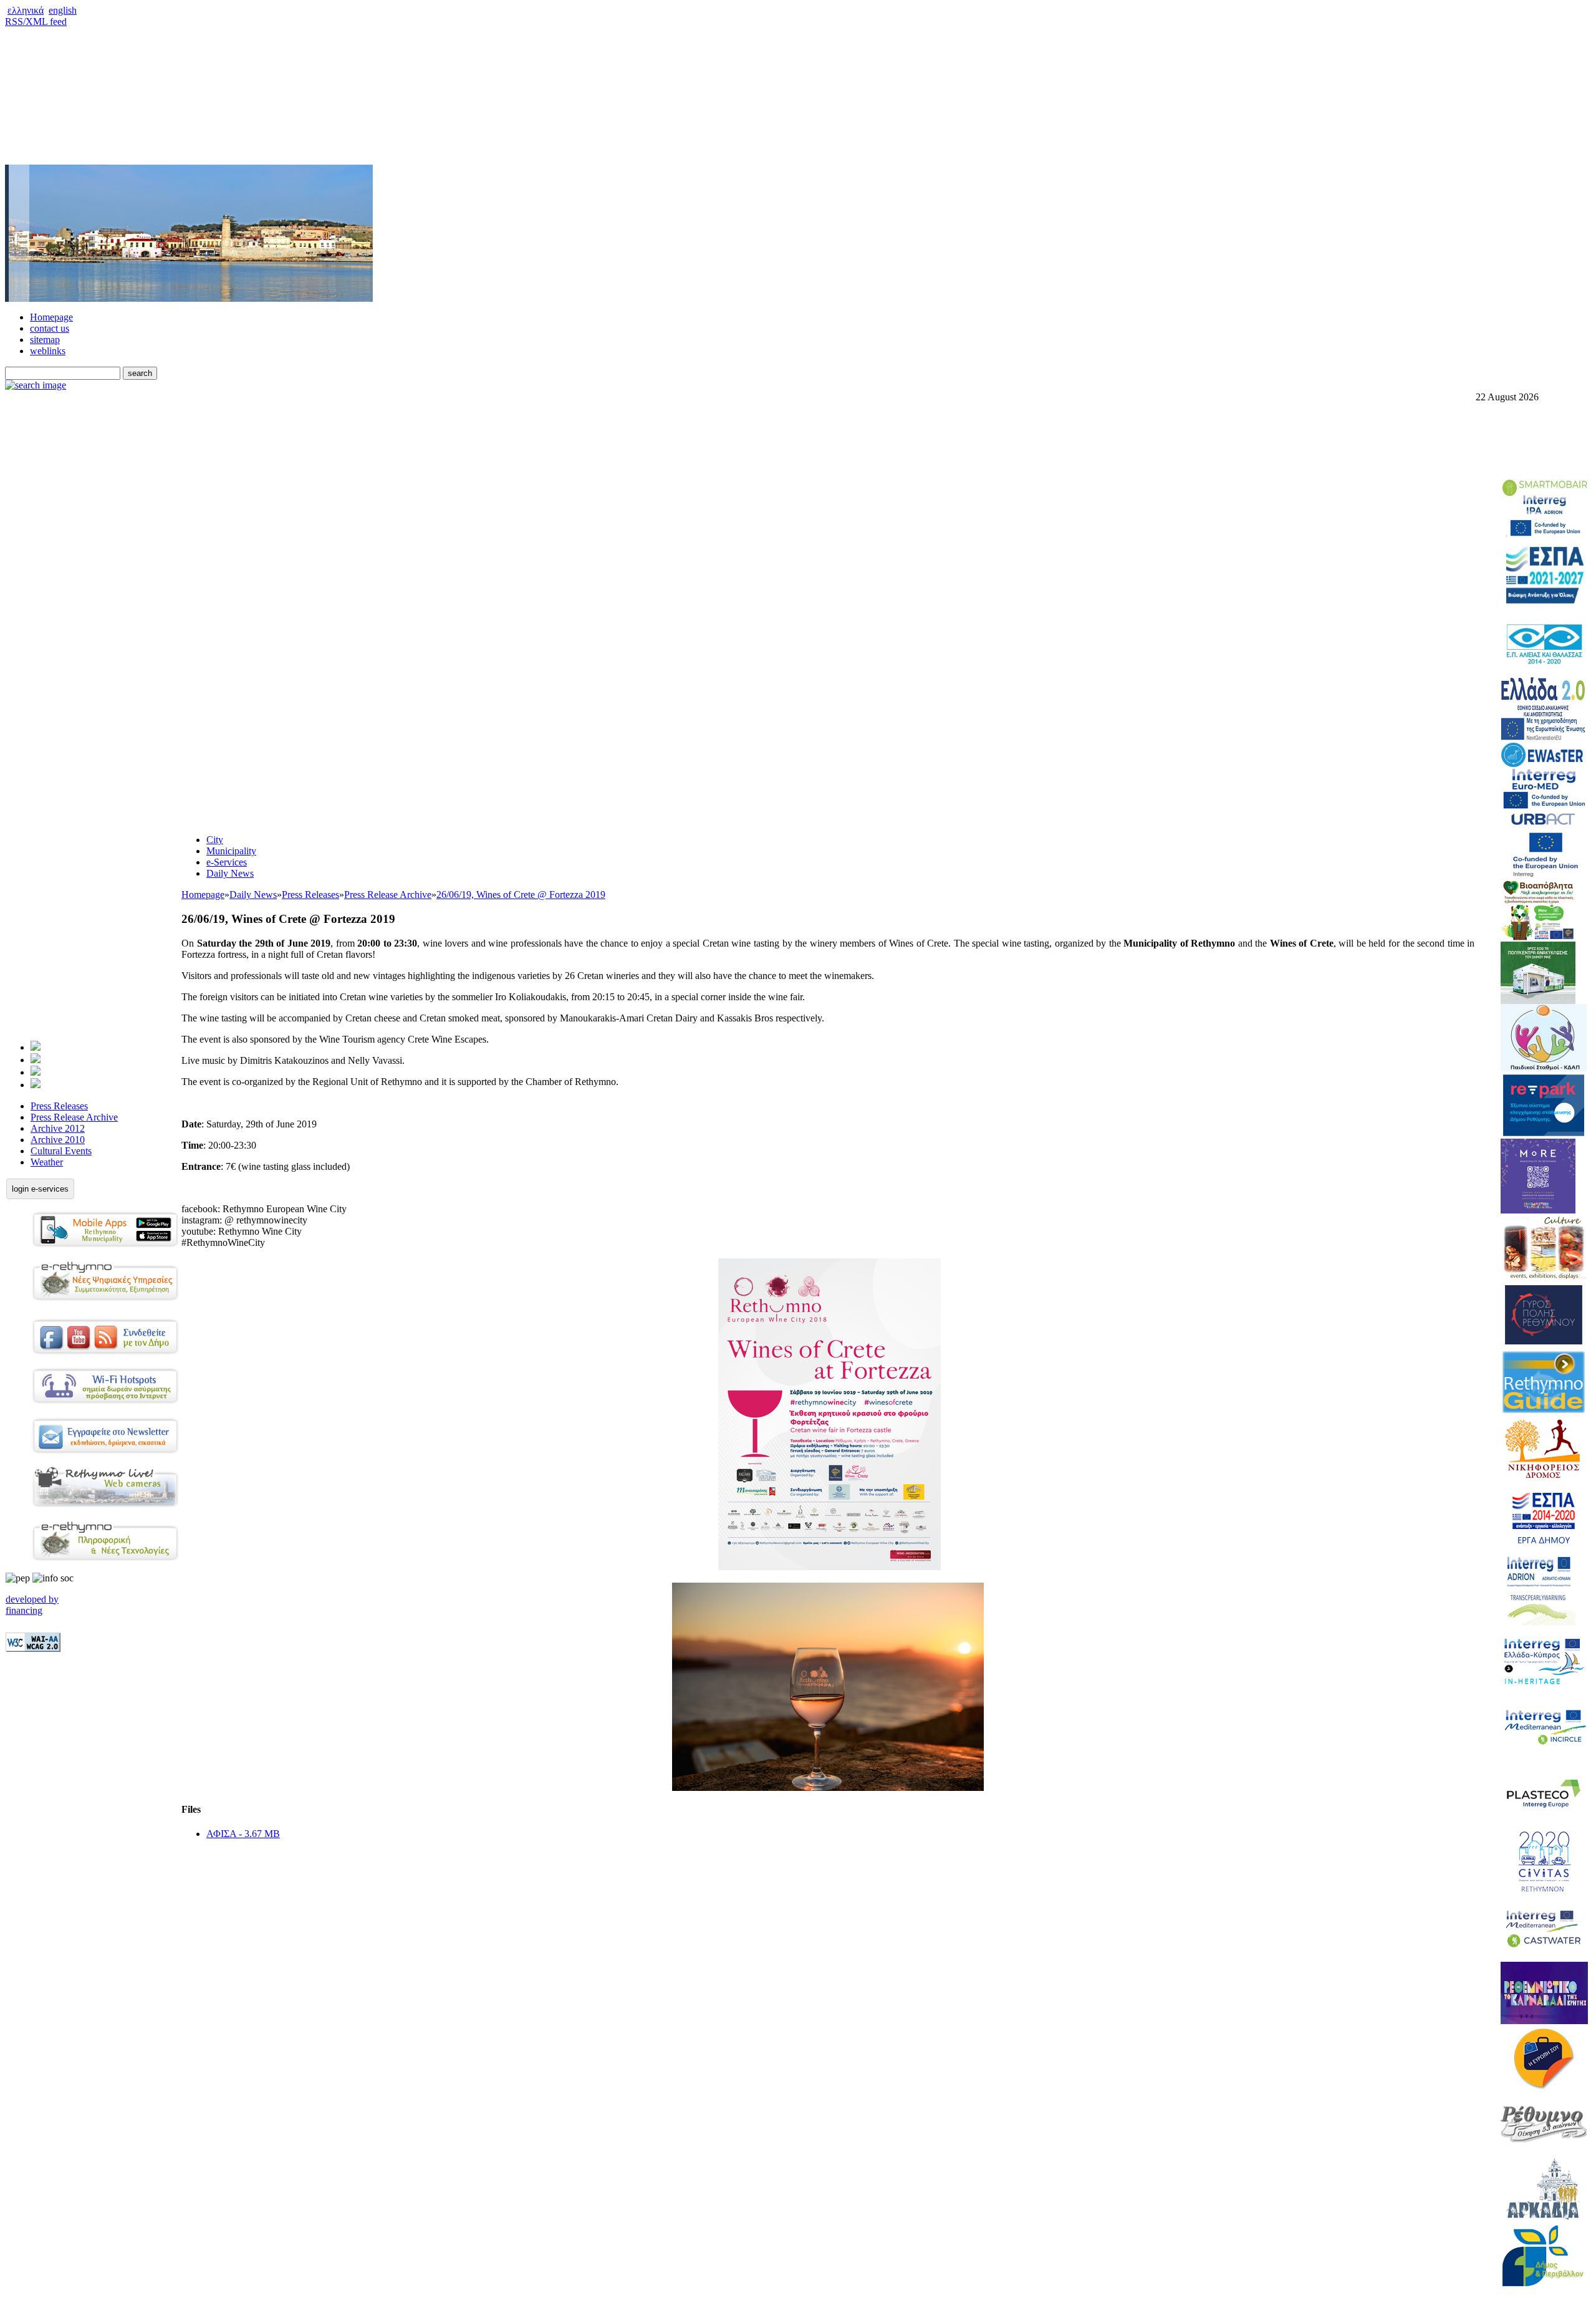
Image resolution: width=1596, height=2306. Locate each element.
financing (24, 1610)
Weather (47, 1162)
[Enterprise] (36, 1072)
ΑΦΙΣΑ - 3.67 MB (243, 1834)
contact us (50, 328)
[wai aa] (33, 1648)
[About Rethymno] (36, 1085)
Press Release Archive (74, 1117)
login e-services (40, 1189)
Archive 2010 (58, 1140)
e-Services (227, 862)
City (215, 840)
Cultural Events (61, 1151)
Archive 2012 (58, 1128)
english (63, 10)
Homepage (51, 317)
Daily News (230, 873)
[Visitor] (36, 1060)
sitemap (45, 340)
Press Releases (59, 1106)
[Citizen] (36, 1047)
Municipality (231, 851)
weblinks (48, 351)
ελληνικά (26, 10)
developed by (32, 1599)
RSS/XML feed (36, 22)
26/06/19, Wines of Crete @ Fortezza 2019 (521, 895)
